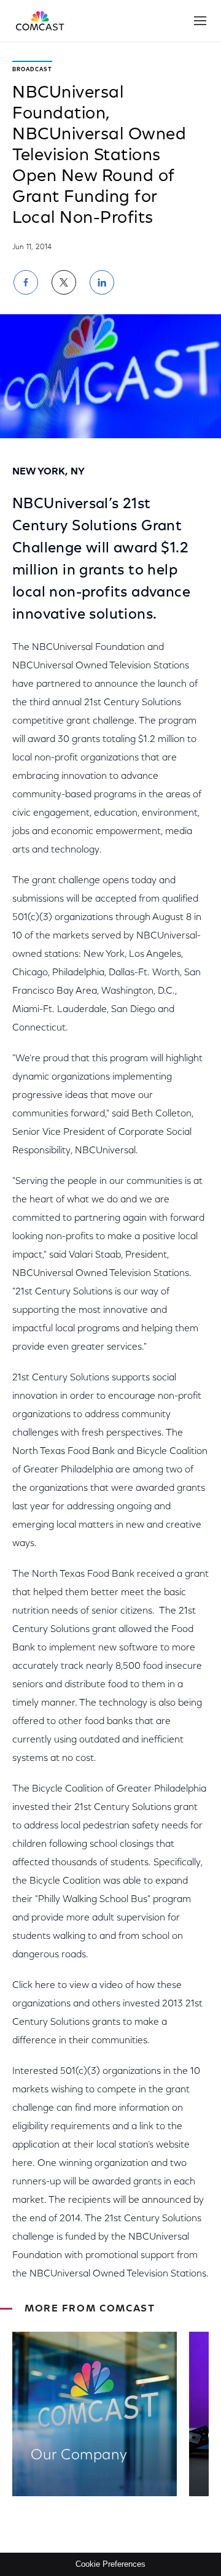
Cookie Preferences (110, 2564)
